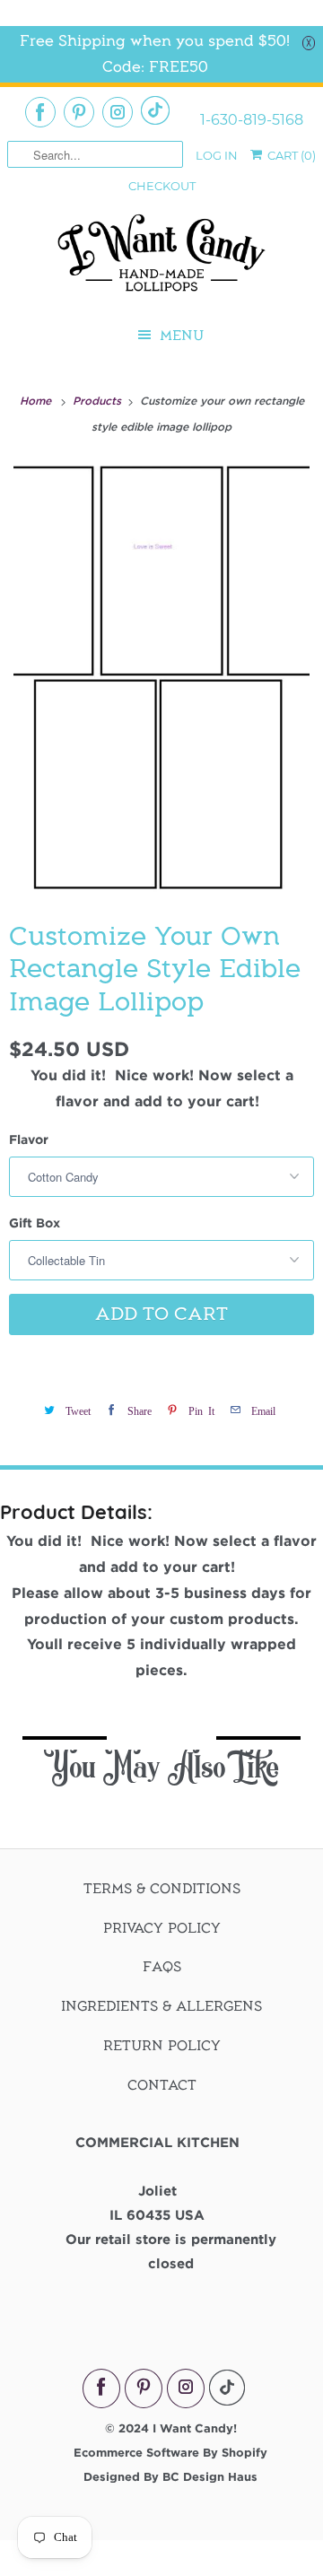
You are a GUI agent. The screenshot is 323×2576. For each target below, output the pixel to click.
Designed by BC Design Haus (170, 2476)
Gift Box (35, 1223)
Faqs (162, 1967)
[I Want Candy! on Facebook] (40, 112)
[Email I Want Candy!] (155, 110)
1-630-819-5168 (252, 120)
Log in (217, 155)
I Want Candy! (195, 2428)
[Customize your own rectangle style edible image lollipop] (161, 677)
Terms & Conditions (162, 1889)
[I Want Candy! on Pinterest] (79, 112)
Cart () (290, 155)
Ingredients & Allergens (161, 2006)
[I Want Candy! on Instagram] (118, 112)
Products (99, 400)
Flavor (29, 1139)
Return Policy (162, 2046)
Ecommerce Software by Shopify (170, 2452)
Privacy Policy (162, 1928)
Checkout (162, 186)
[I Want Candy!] (161, 261)
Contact (162, 2085)
